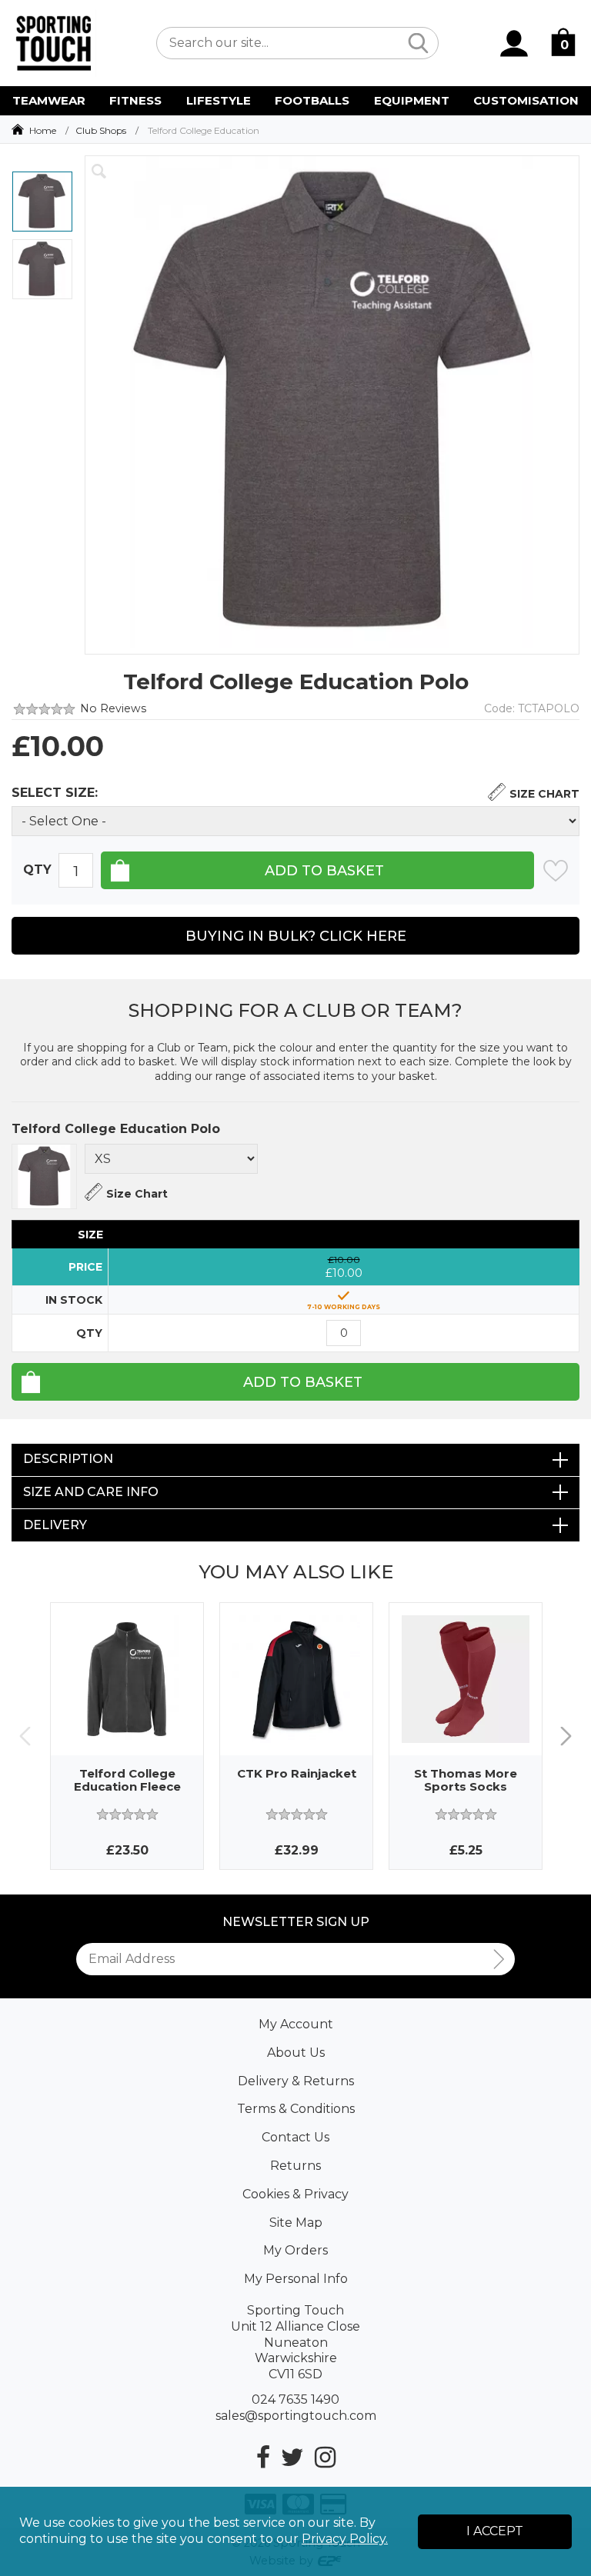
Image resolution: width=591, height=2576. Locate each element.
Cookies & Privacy (295, 2194)
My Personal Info (296, 2279)
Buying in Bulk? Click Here (296, 936)
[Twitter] (292, 2457)
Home (43, 130)
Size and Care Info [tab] (91, 1492)
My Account (296, 2024)
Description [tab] (68, 1459)
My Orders (295, 2250)
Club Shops (101, 130)
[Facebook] (263, 2457)
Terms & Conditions (296, 2109)
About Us (296, 2053)
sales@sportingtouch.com (296, 2416)
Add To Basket (303, 1382)
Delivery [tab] (55, 1525)
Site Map (296, 2223)
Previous (25, 1736)
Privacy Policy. (345, 2539)
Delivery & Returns (296, 2081)
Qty (37, 870)
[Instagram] (325, 2457)
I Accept (495, 2531)
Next (566, 1736)
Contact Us (295, 2137)
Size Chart (544, 794)
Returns (295, 2166)
